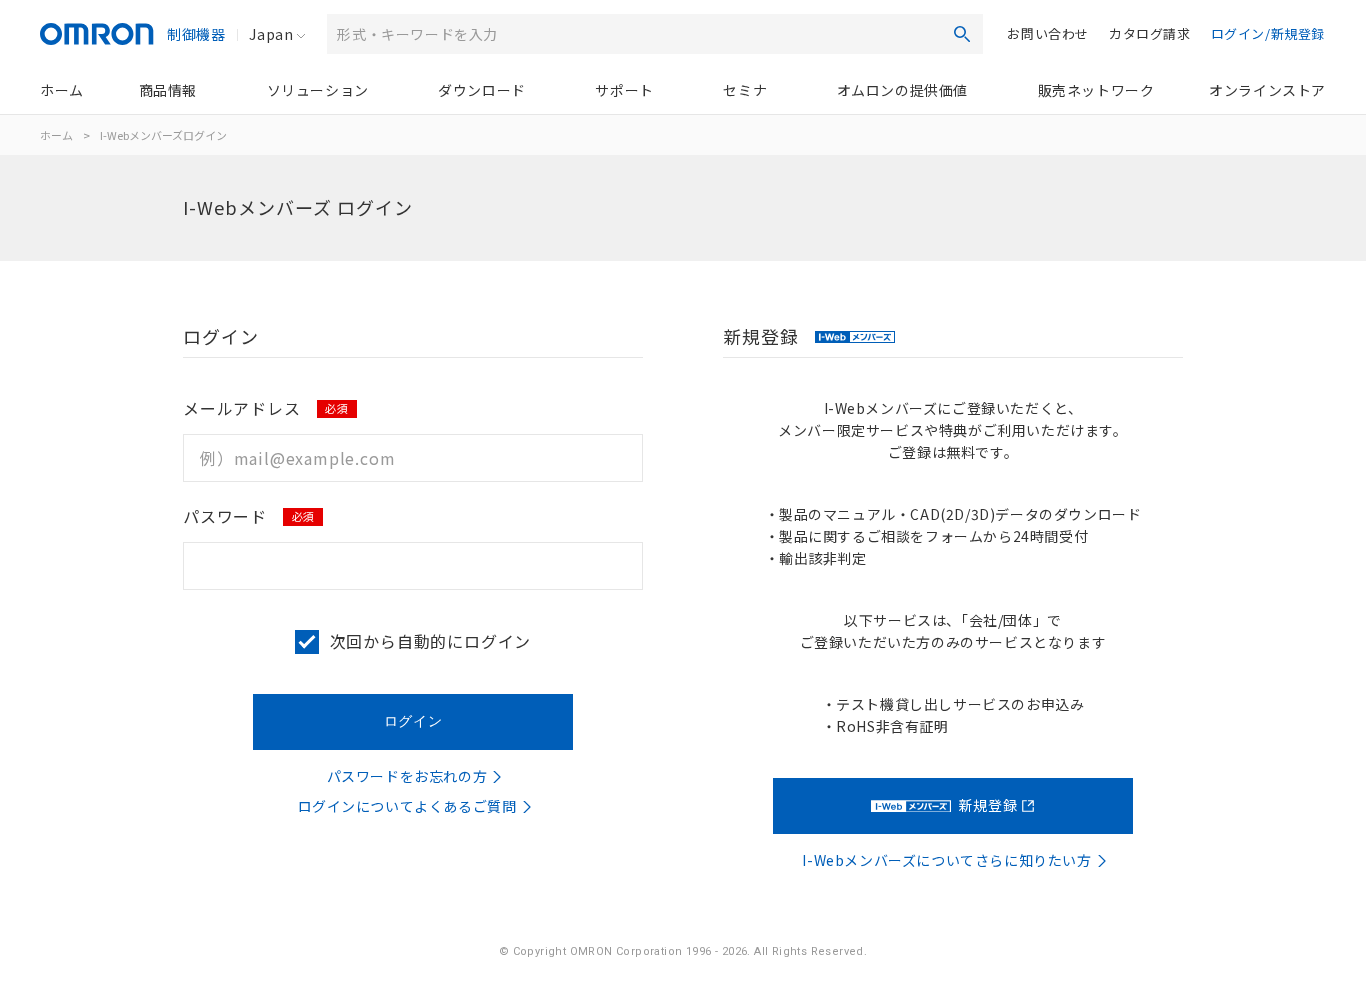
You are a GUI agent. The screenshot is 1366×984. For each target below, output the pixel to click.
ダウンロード (482, 90)
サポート (624, 90)
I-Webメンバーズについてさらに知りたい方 (946, 860)
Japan (271, 34)
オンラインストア (1267, 90)
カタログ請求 (1150, 33)
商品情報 (168, 90)
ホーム (62, 90)
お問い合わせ (1048, 33)
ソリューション (318, 90)
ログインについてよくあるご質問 (407, 806)
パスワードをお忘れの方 (407, 776)
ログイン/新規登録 (1268, 33)
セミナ (745, 90)
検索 (962, 34)
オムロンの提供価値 (902, 90)
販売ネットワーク (1096, 90)
